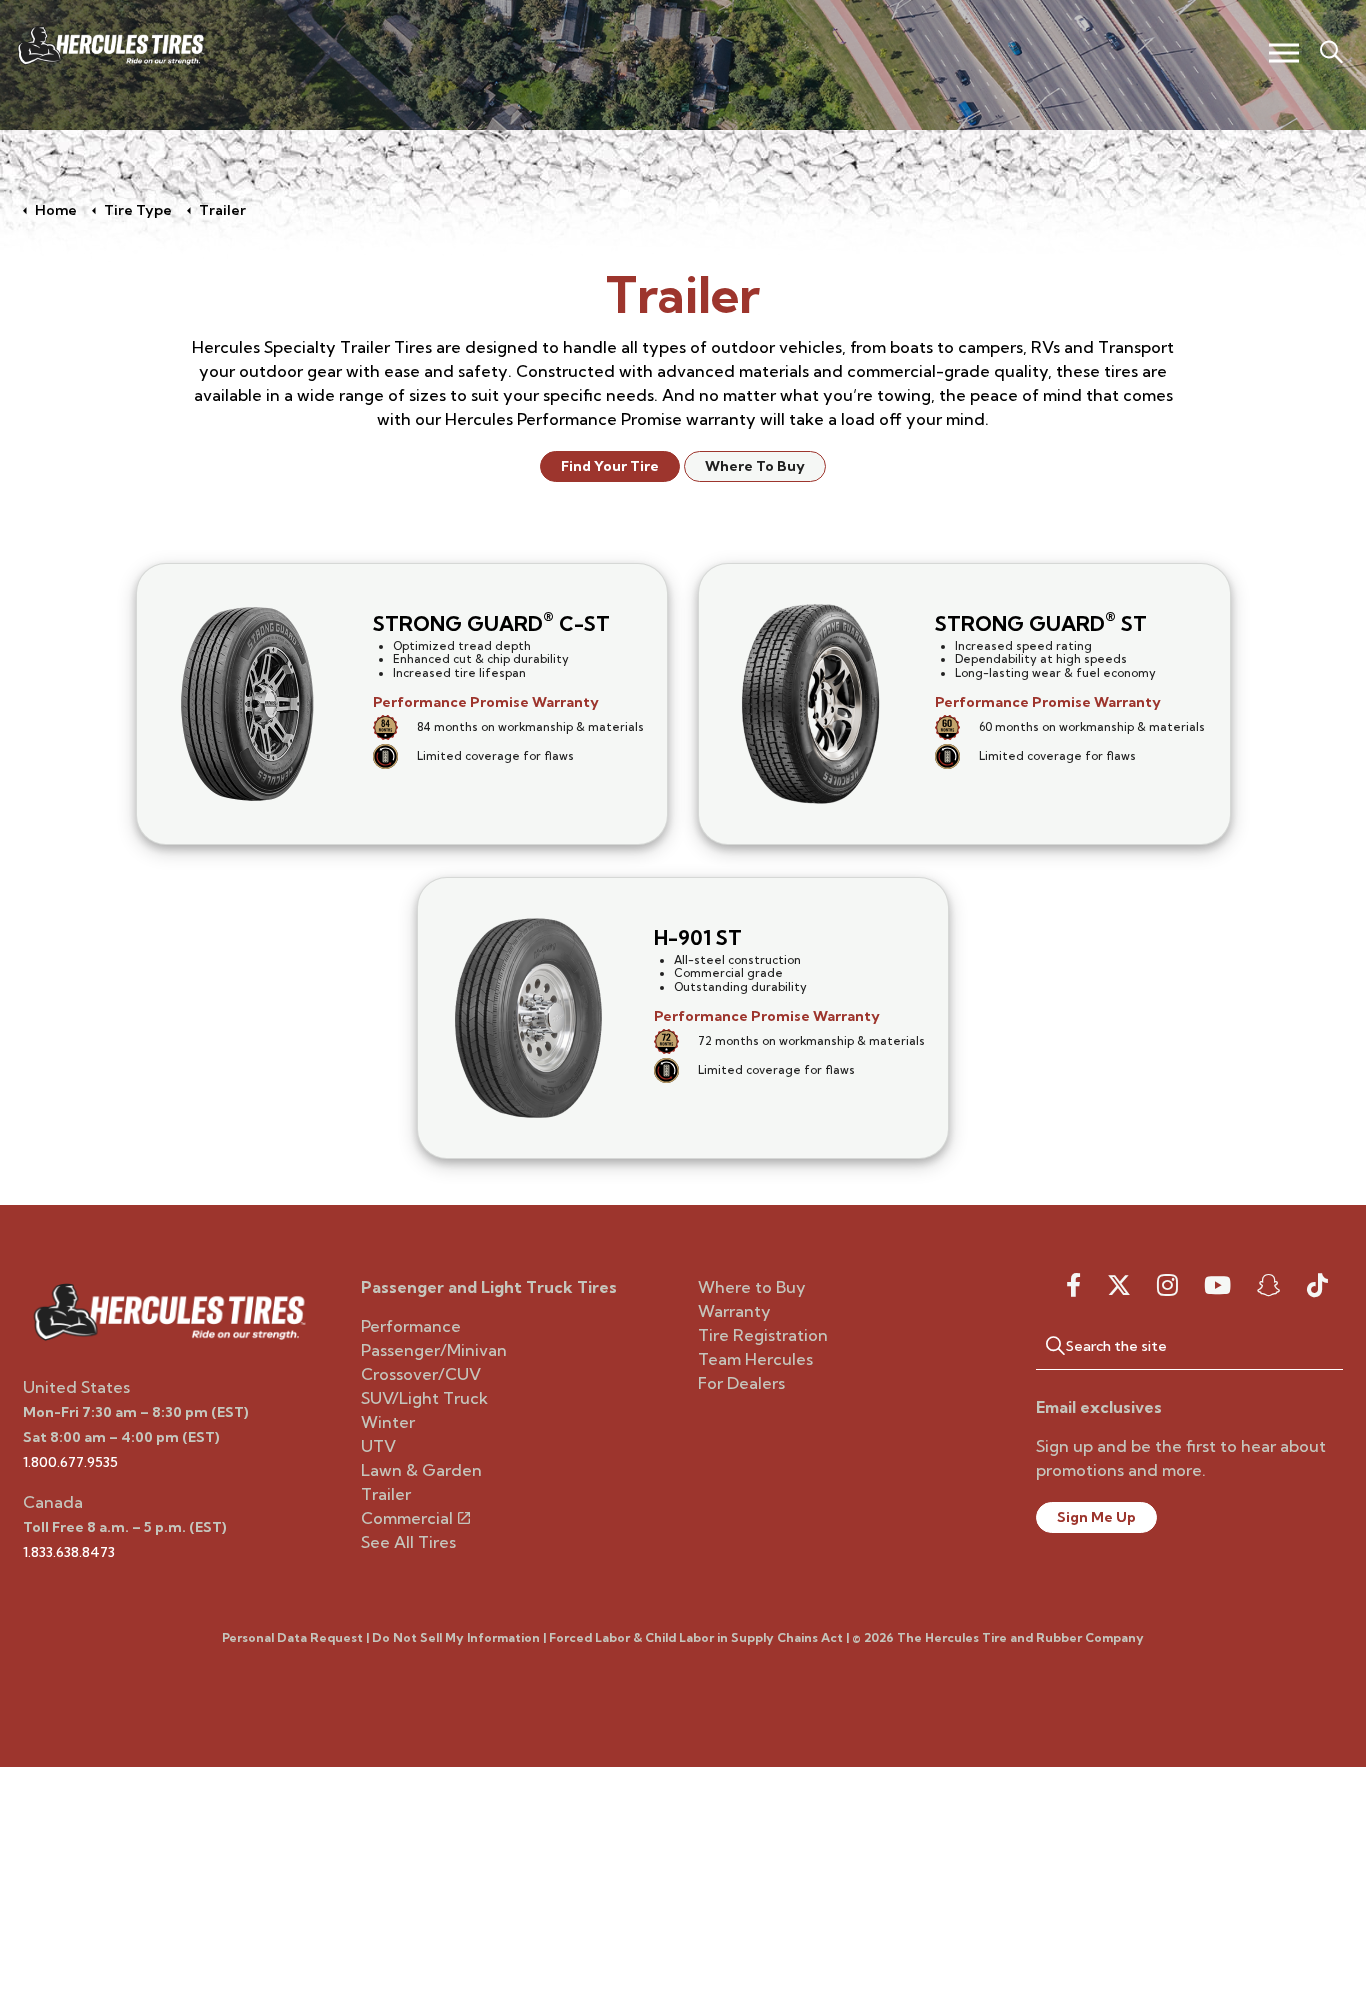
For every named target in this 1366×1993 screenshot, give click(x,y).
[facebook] (1073, 1285)
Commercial (407, 1518)
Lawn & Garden (421, 1470)
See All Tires (408, 1542)
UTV (378, 1446)
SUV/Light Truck (424, 1398)
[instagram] (1167, 1285)
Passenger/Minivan (434, 1350)
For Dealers (741, 1383)
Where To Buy (755, 466)
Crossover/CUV (421, 1374)
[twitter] (1119, 1285)
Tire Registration (763, 1335)
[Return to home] (169, 1310)
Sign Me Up (1096, 1517)
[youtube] (1217, 1285)
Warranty (734, 1311)
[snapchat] (1269, 1285)
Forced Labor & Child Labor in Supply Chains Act (696, 1637)
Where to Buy (752, 1287)
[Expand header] (1283, 52)
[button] (1046, 1345)
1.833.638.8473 (69, 1552)
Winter (388, 1422)
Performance (411, 1326)
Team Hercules (755, 1359)
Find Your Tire (610, 466)
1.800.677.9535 (70, 1462)
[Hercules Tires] (110, 45)
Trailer (386, 1494)
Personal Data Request (292, 1637)
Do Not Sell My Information (456, 1637)
